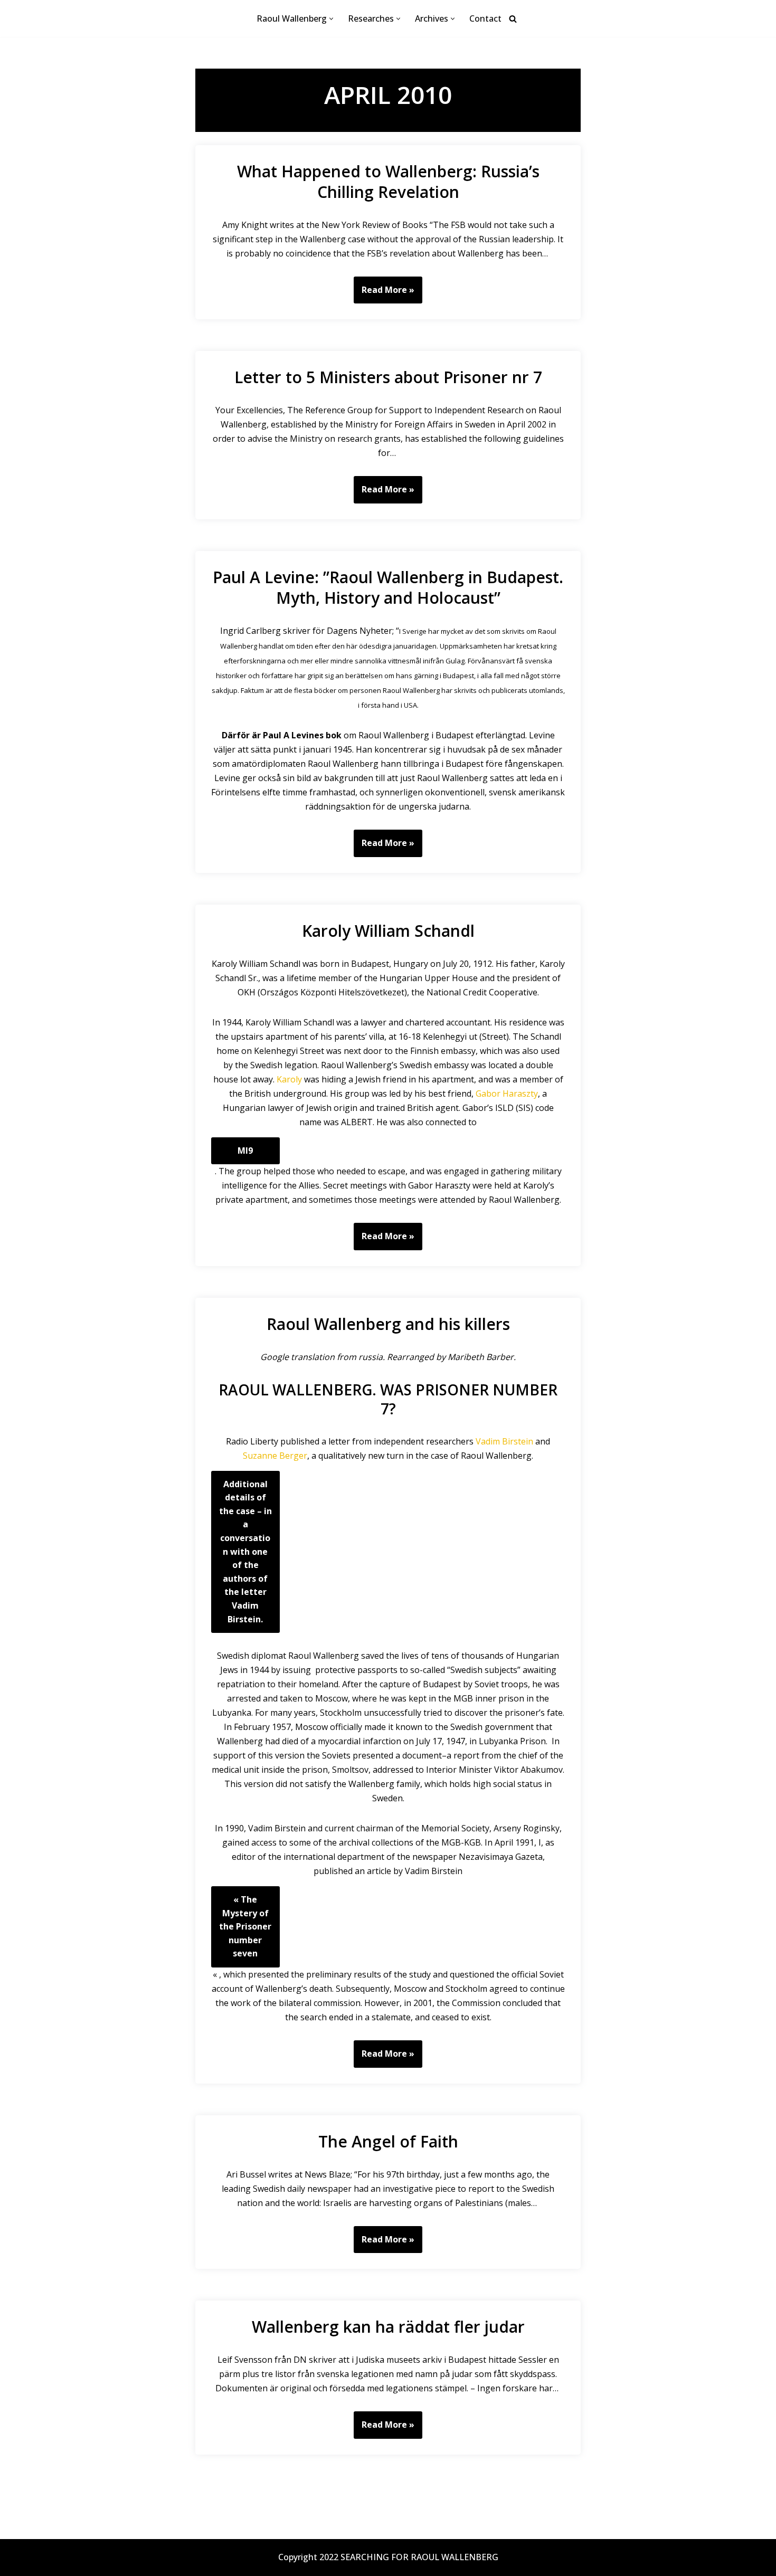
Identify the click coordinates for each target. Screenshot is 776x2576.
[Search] (513, 19)
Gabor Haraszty (507, 1094)
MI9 (245, 1151)
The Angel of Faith (388, 2141)
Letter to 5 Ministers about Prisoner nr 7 (388, 377)
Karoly (289, 1079)
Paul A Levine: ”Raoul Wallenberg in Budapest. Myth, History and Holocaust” (388, 587)
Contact (485, 18)
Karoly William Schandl (388, 931)
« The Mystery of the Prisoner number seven (245, 1926)
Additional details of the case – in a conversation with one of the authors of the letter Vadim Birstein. (245, 1552)
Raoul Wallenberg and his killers (388, 1324)
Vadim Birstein (504, 1441)
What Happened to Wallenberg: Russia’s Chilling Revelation (388, 182)
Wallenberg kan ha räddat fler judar (388, 2327)
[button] (331, 19)
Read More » (384, 294)
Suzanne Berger (275, 1456)
